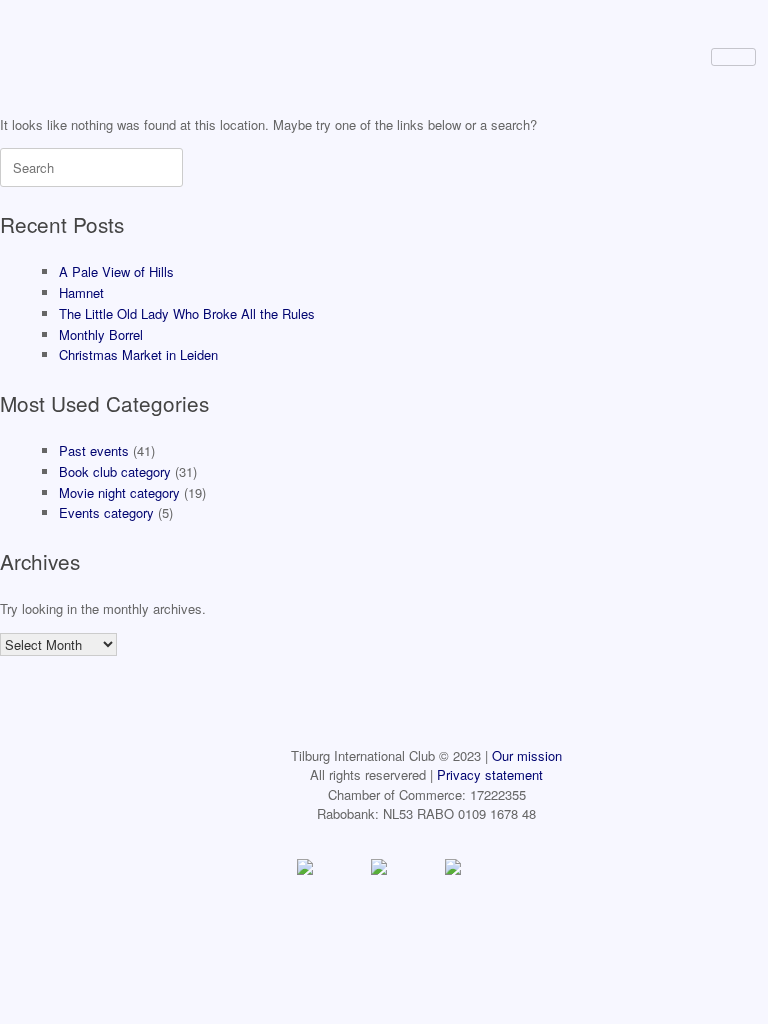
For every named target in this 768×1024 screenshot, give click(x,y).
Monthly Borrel (101, 334)
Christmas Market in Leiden (138, 354)
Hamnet (81, 292)
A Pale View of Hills (116, 271)
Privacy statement (490, 774)
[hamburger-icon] (733, 57)
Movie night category (119, 492)
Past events (94, 450)
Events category (106, 512)
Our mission (527, 755)
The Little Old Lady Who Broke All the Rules (187, 313)
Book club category (115, 471)
